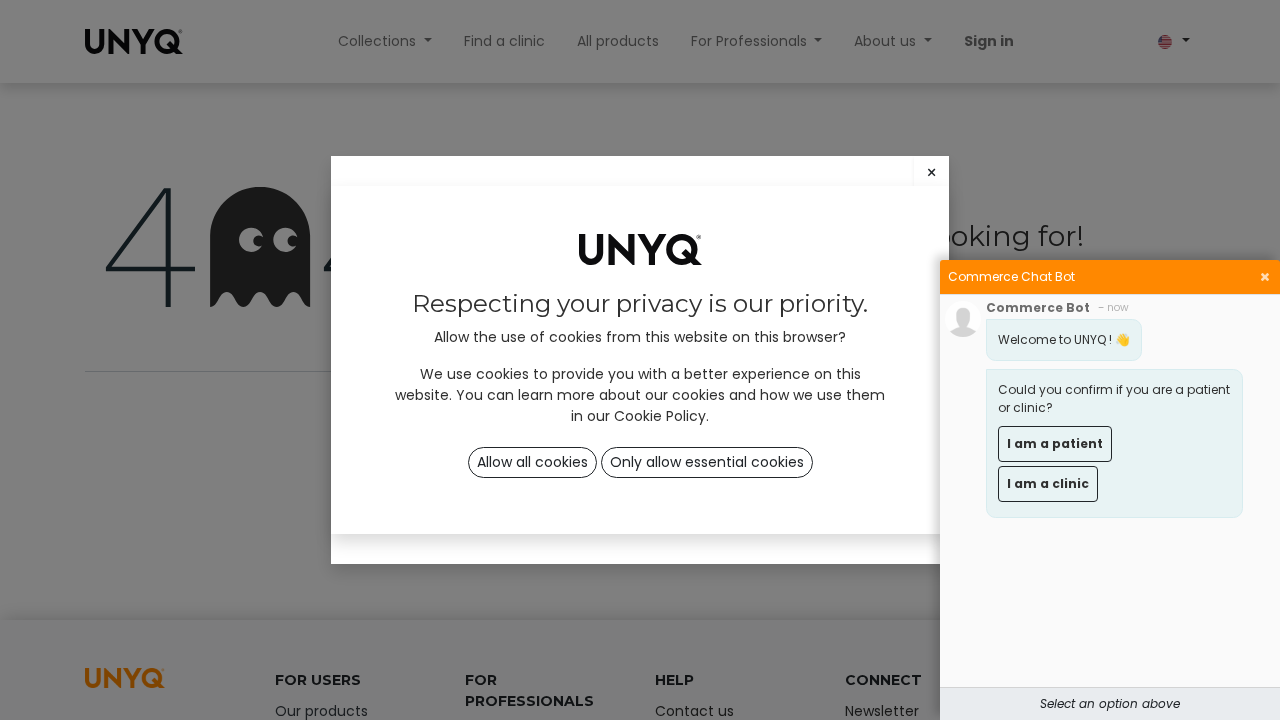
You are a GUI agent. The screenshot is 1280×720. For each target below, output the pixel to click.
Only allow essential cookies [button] (707, 462)
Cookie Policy (660, 416)
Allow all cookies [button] (532, 462)
